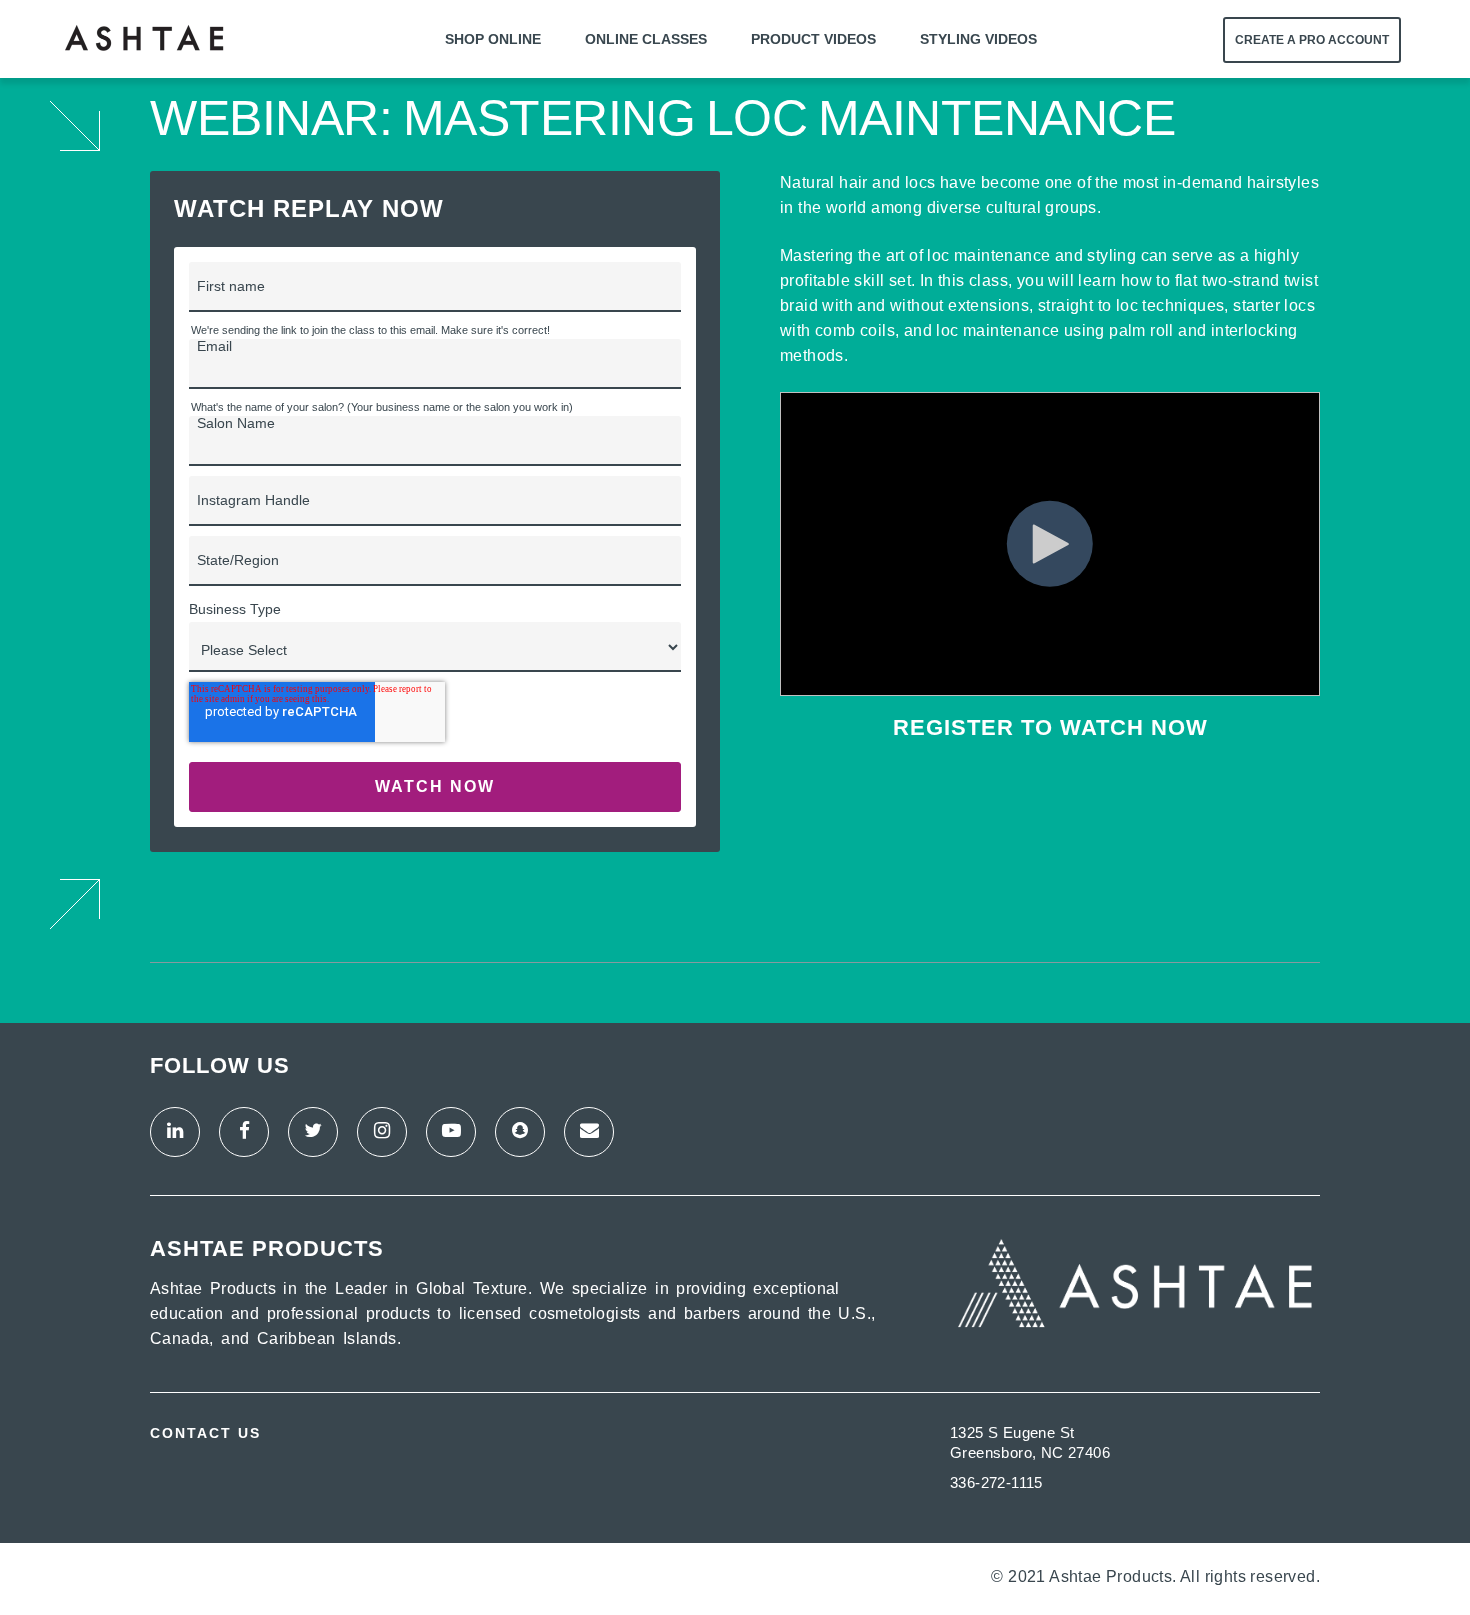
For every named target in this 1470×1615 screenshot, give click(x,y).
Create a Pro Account (1312, 40)
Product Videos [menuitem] (813, 39)
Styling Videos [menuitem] (978, 39)
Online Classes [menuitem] (646, 39)
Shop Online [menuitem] (493, 39)
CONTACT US (205, 1433)
